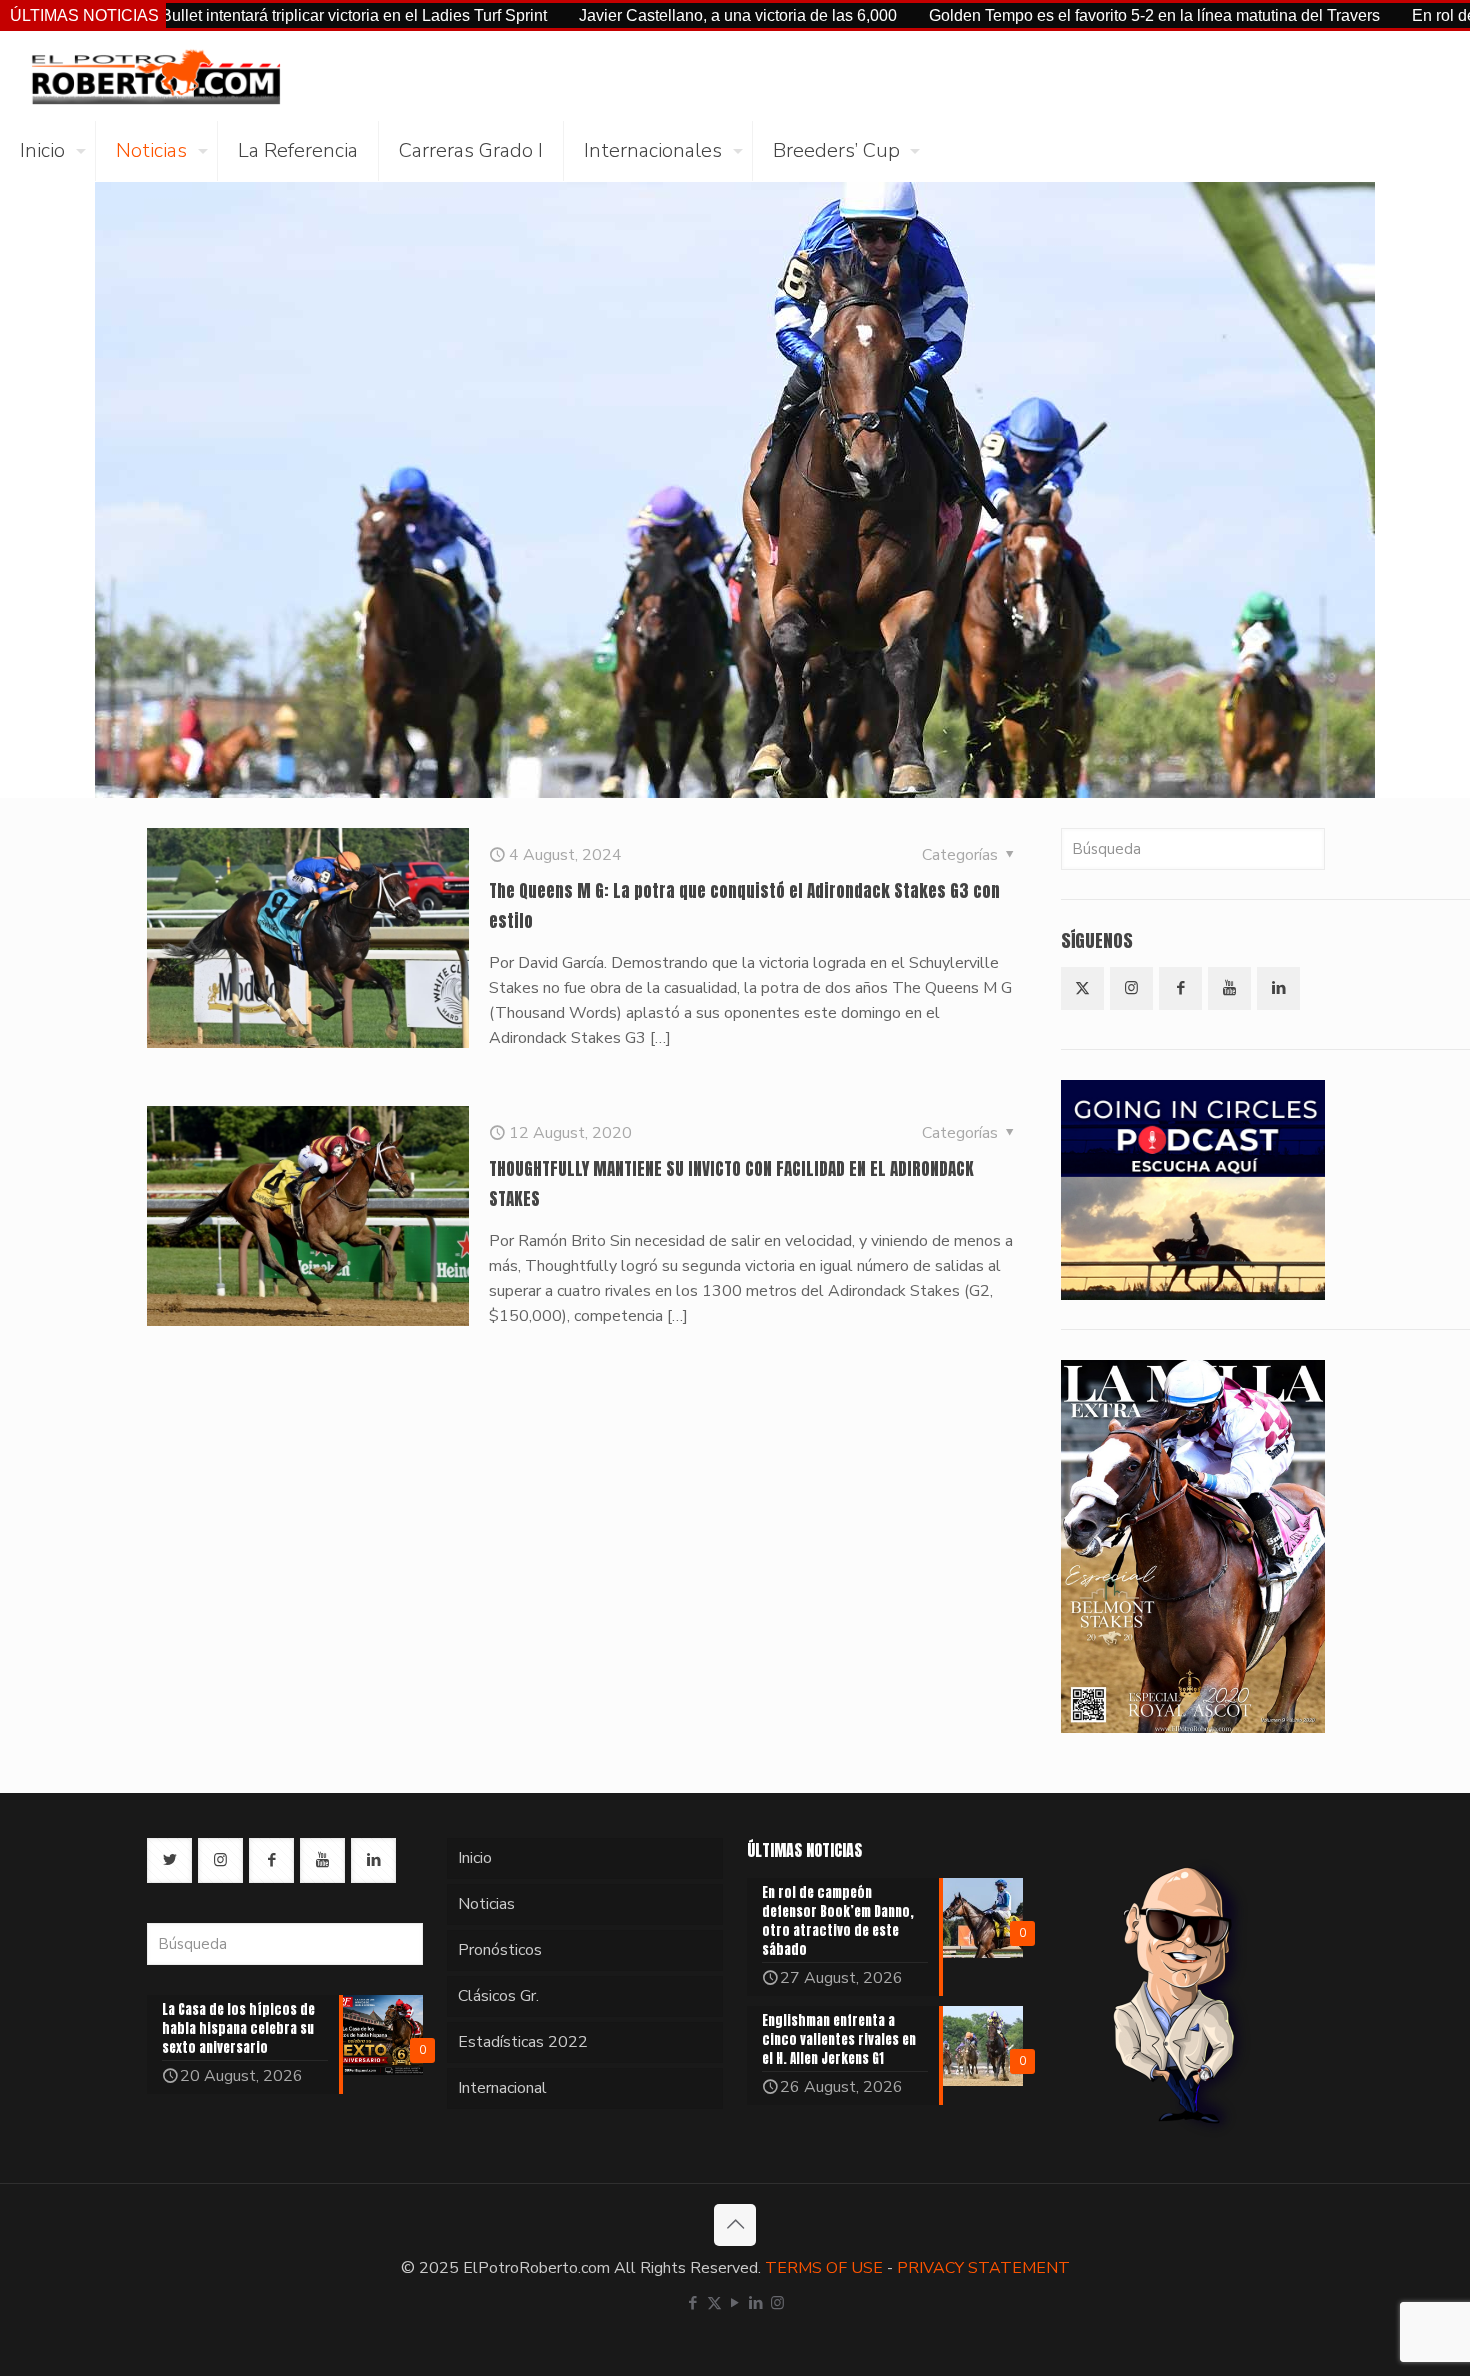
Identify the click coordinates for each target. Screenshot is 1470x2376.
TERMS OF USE (824, 2268)
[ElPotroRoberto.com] (155, 76)
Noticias (486, 1904)
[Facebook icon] (693, 2303)
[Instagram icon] (777, 2303)
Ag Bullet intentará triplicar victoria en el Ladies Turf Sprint (241, 15)
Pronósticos (500, 1950)
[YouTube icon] (735, 2303)
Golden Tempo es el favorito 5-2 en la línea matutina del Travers (1053, 15)
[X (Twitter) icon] (714, 2303)
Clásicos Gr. (498, 1996)
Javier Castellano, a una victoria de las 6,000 (637, 15)
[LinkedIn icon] (756, 2303)
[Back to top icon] (735, 2225)
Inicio (475, 1858)
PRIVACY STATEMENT (983, 2268)
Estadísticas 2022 (523, 2042)
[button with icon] (1082, 988)
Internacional (502, 2088)
